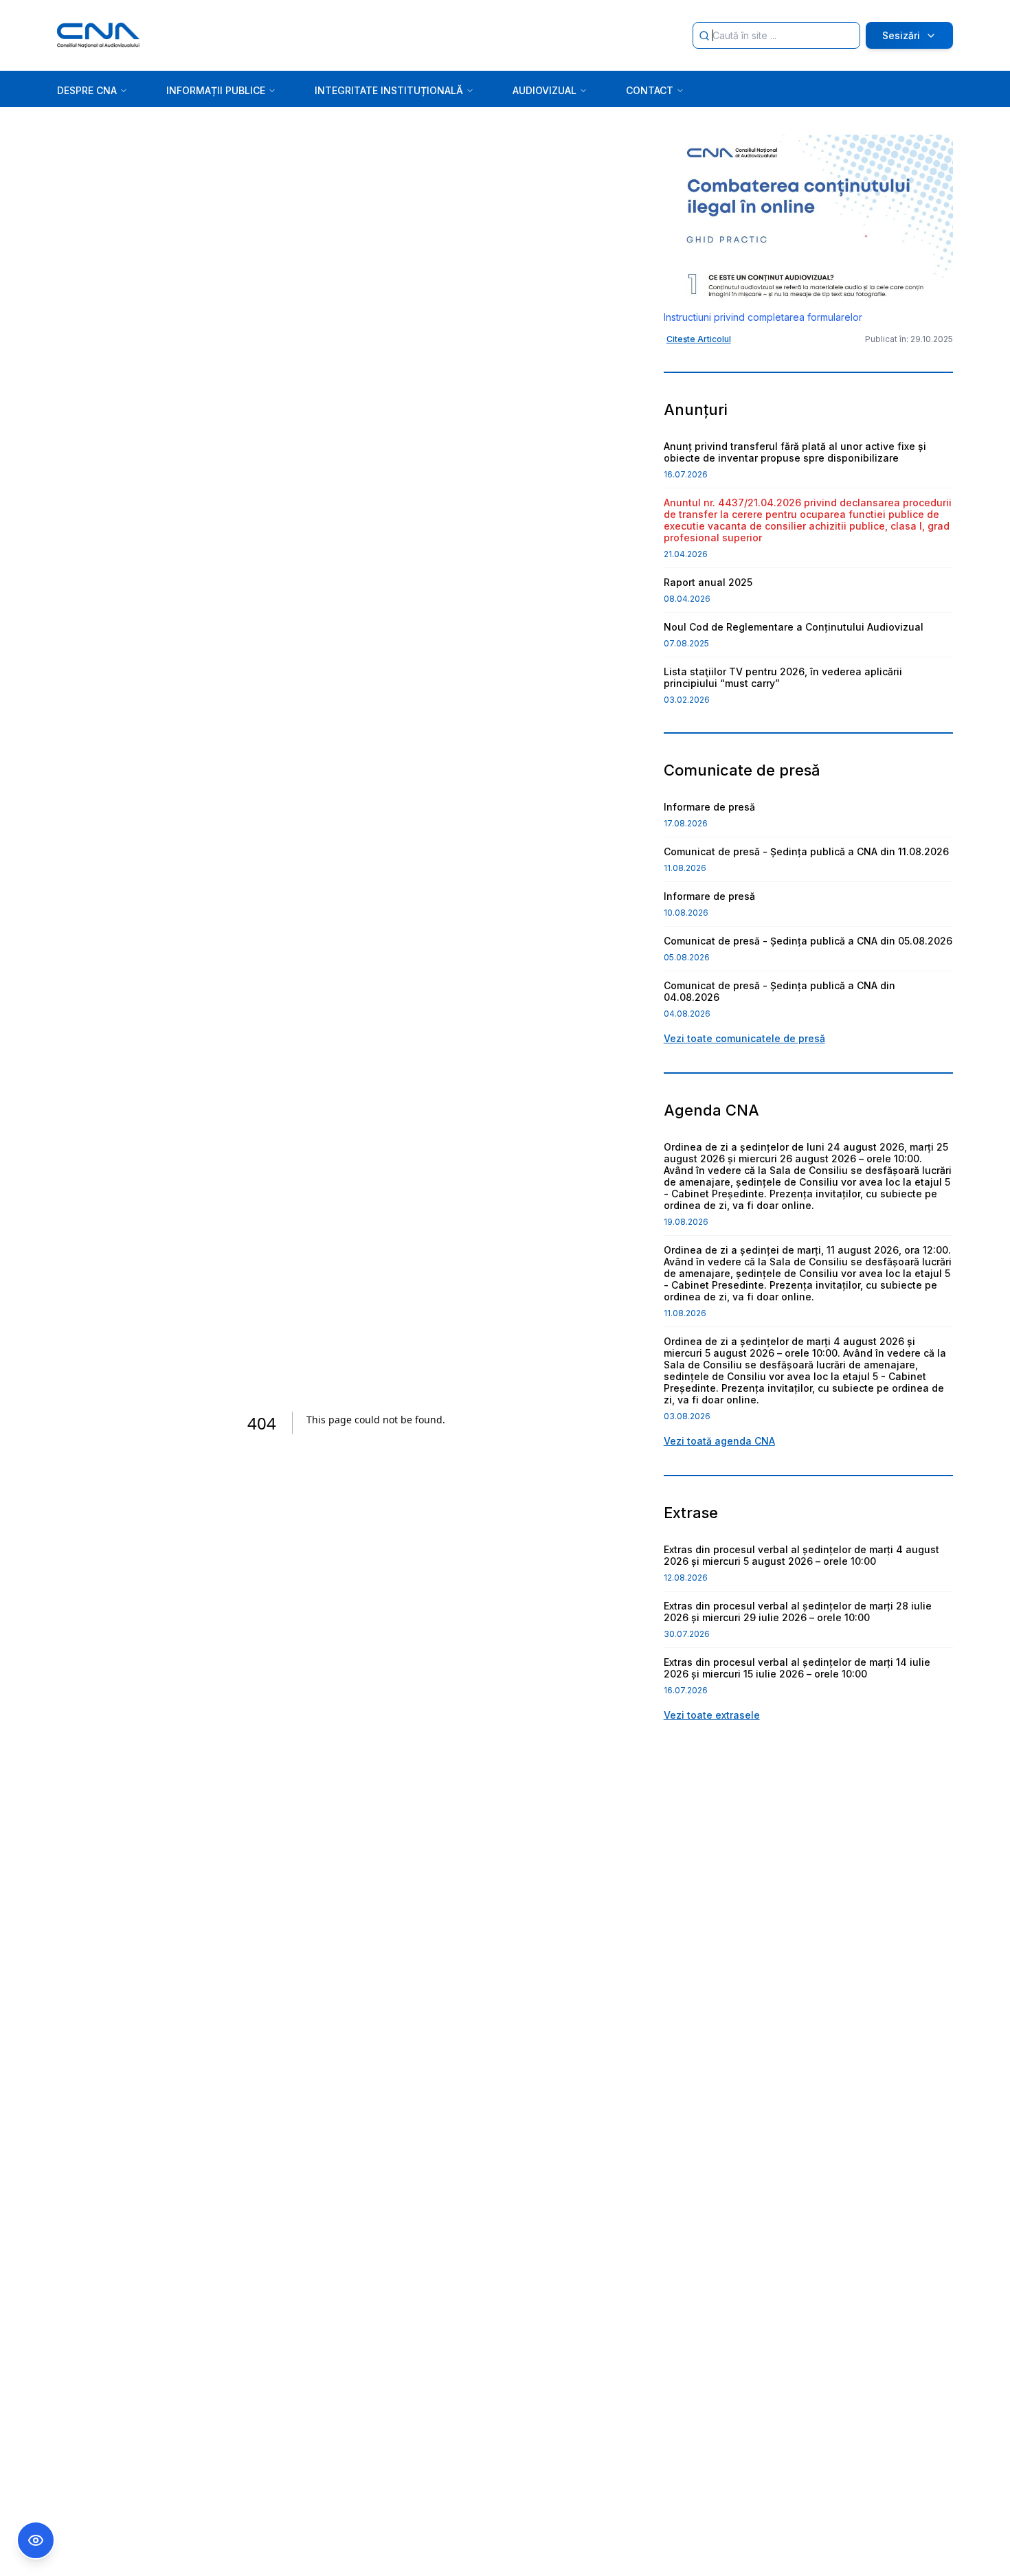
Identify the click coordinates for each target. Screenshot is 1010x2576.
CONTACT (650, 90)
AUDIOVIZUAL (545, 90)
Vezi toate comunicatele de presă (744, 1038)
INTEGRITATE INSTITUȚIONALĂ (389, 90)
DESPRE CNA (87, 90)
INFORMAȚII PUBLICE (216, 90)
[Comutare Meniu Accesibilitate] (36, 2540)
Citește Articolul (699, 339)
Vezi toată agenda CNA (719, 1441)
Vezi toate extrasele (712, 1715)
